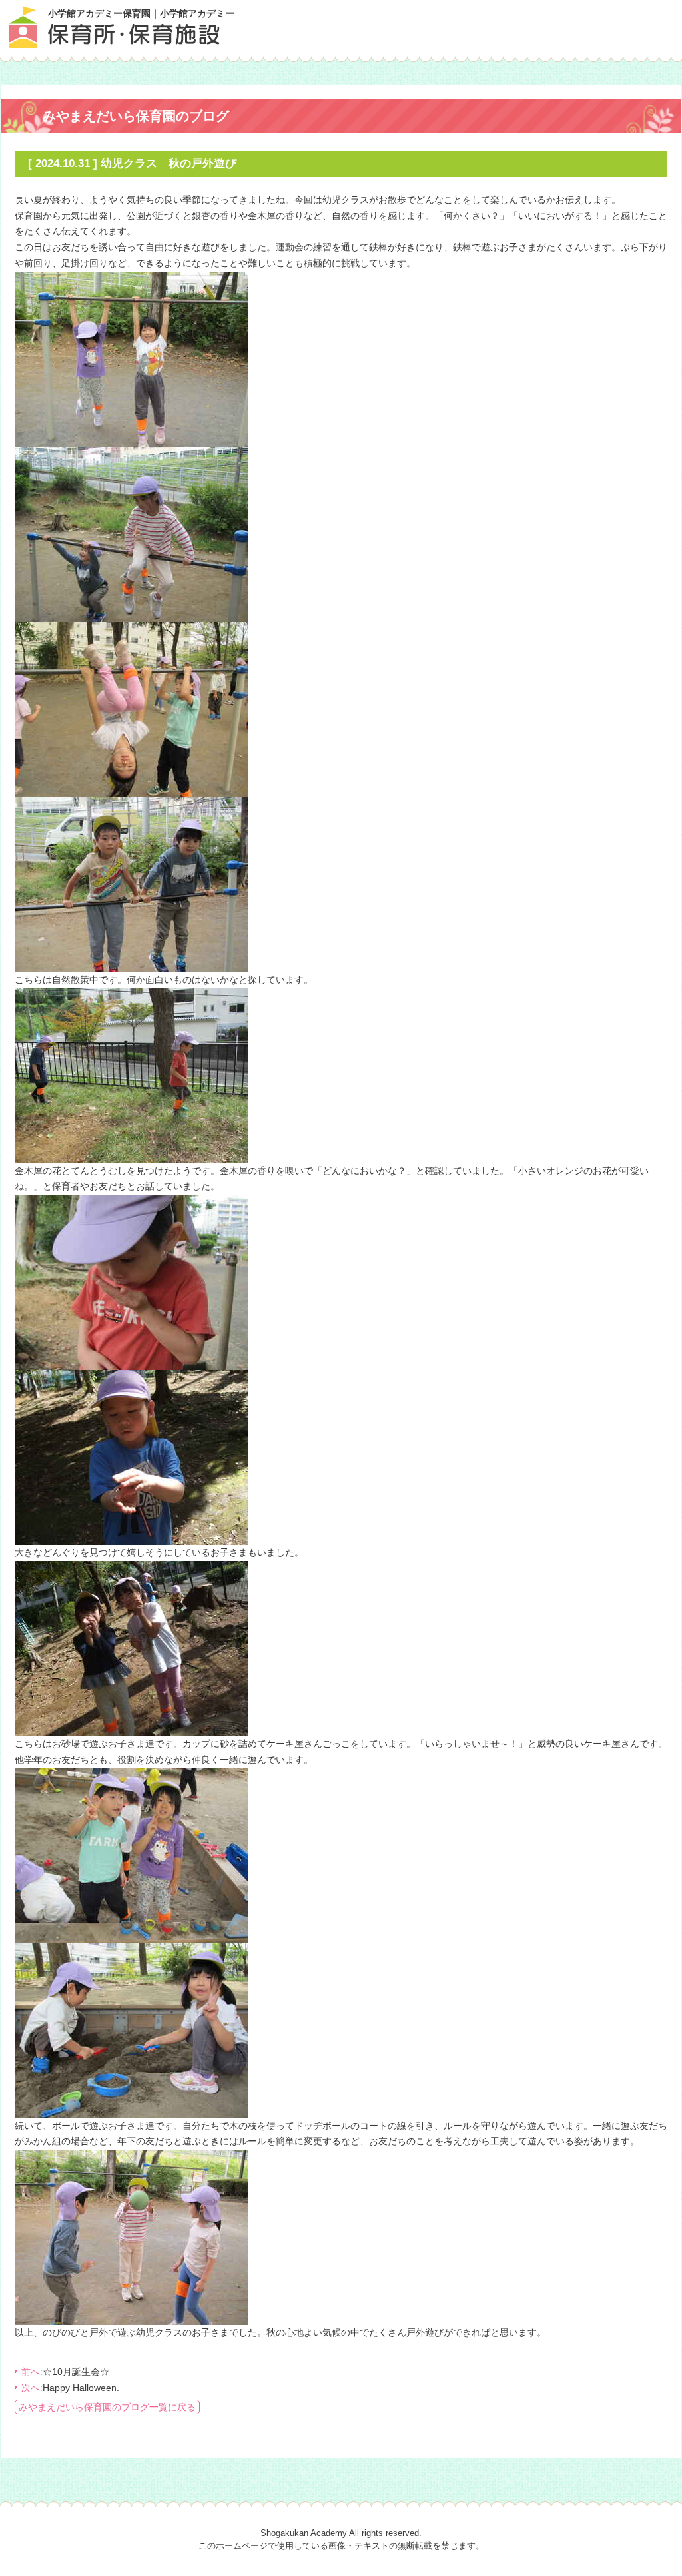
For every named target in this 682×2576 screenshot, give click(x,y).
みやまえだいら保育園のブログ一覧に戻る (107, 2407)
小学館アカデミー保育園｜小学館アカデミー (141, 13)
